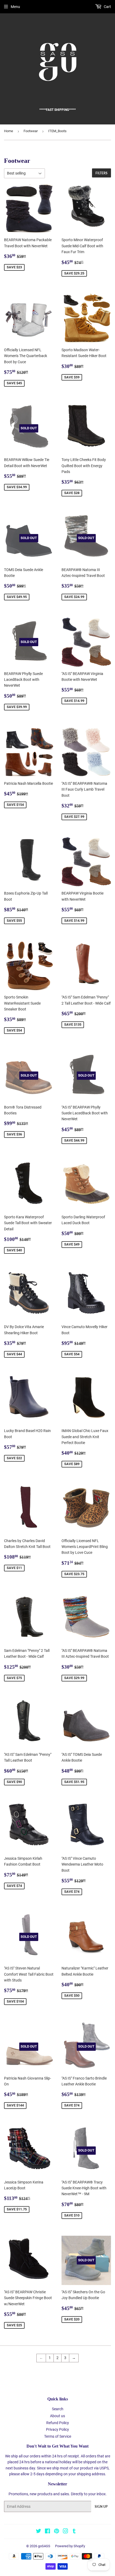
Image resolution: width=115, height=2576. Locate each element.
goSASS (44, 2546)
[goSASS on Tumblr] (74, 2532)
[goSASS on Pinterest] (57, 2532)
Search (58, 2409)
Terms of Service (58, 2436)
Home (9, 131)
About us (57, 2416)
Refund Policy (58, 2423)
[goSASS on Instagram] (66, 2532)
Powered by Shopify (70, 2546)
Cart (107, 7)
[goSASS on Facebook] (47, 2532)
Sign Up (101, 2507)
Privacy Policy (57, 2429)
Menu (15, 7)
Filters (101, 173)
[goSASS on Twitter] (39, 2532)
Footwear (31, 131)
